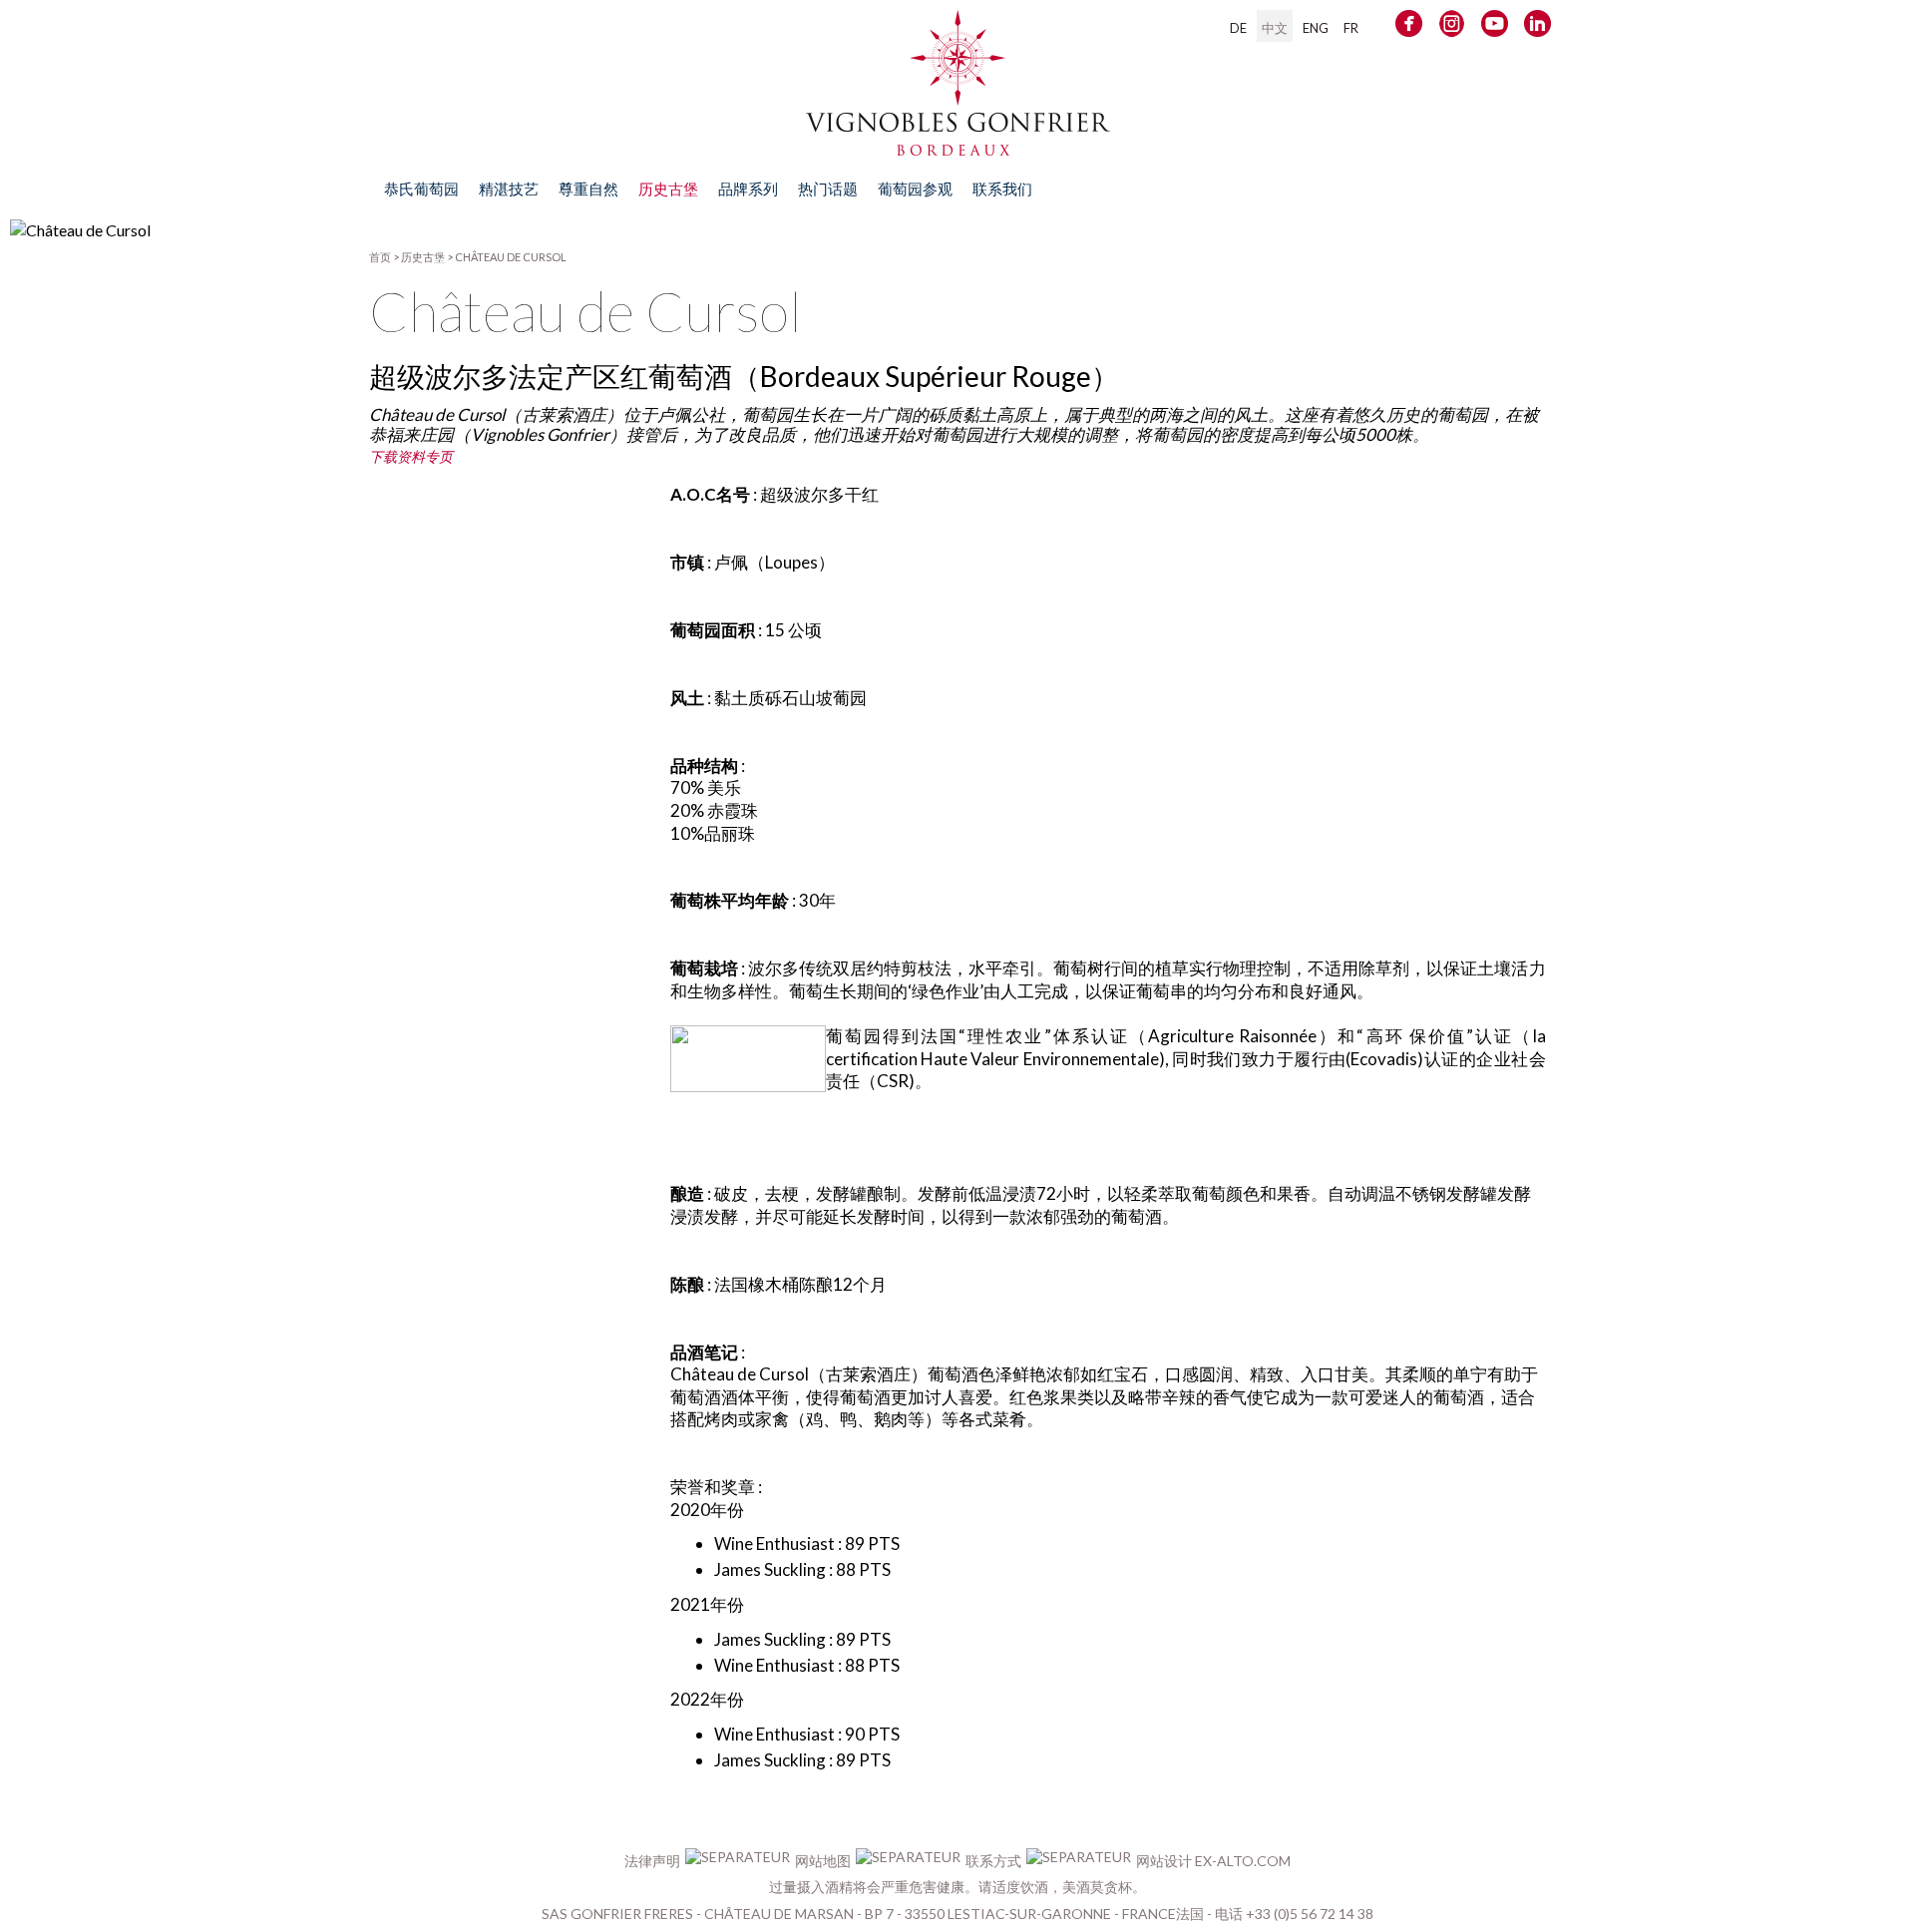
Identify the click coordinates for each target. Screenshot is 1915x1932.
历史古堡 (423, 257)
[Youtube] (1495, 27)
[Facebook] (1409, 27)
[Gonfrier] (958, 146)
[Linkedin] (1537, 27)
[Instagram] (1452, 27)
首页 (380, 257)
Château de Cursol (511, 257)
